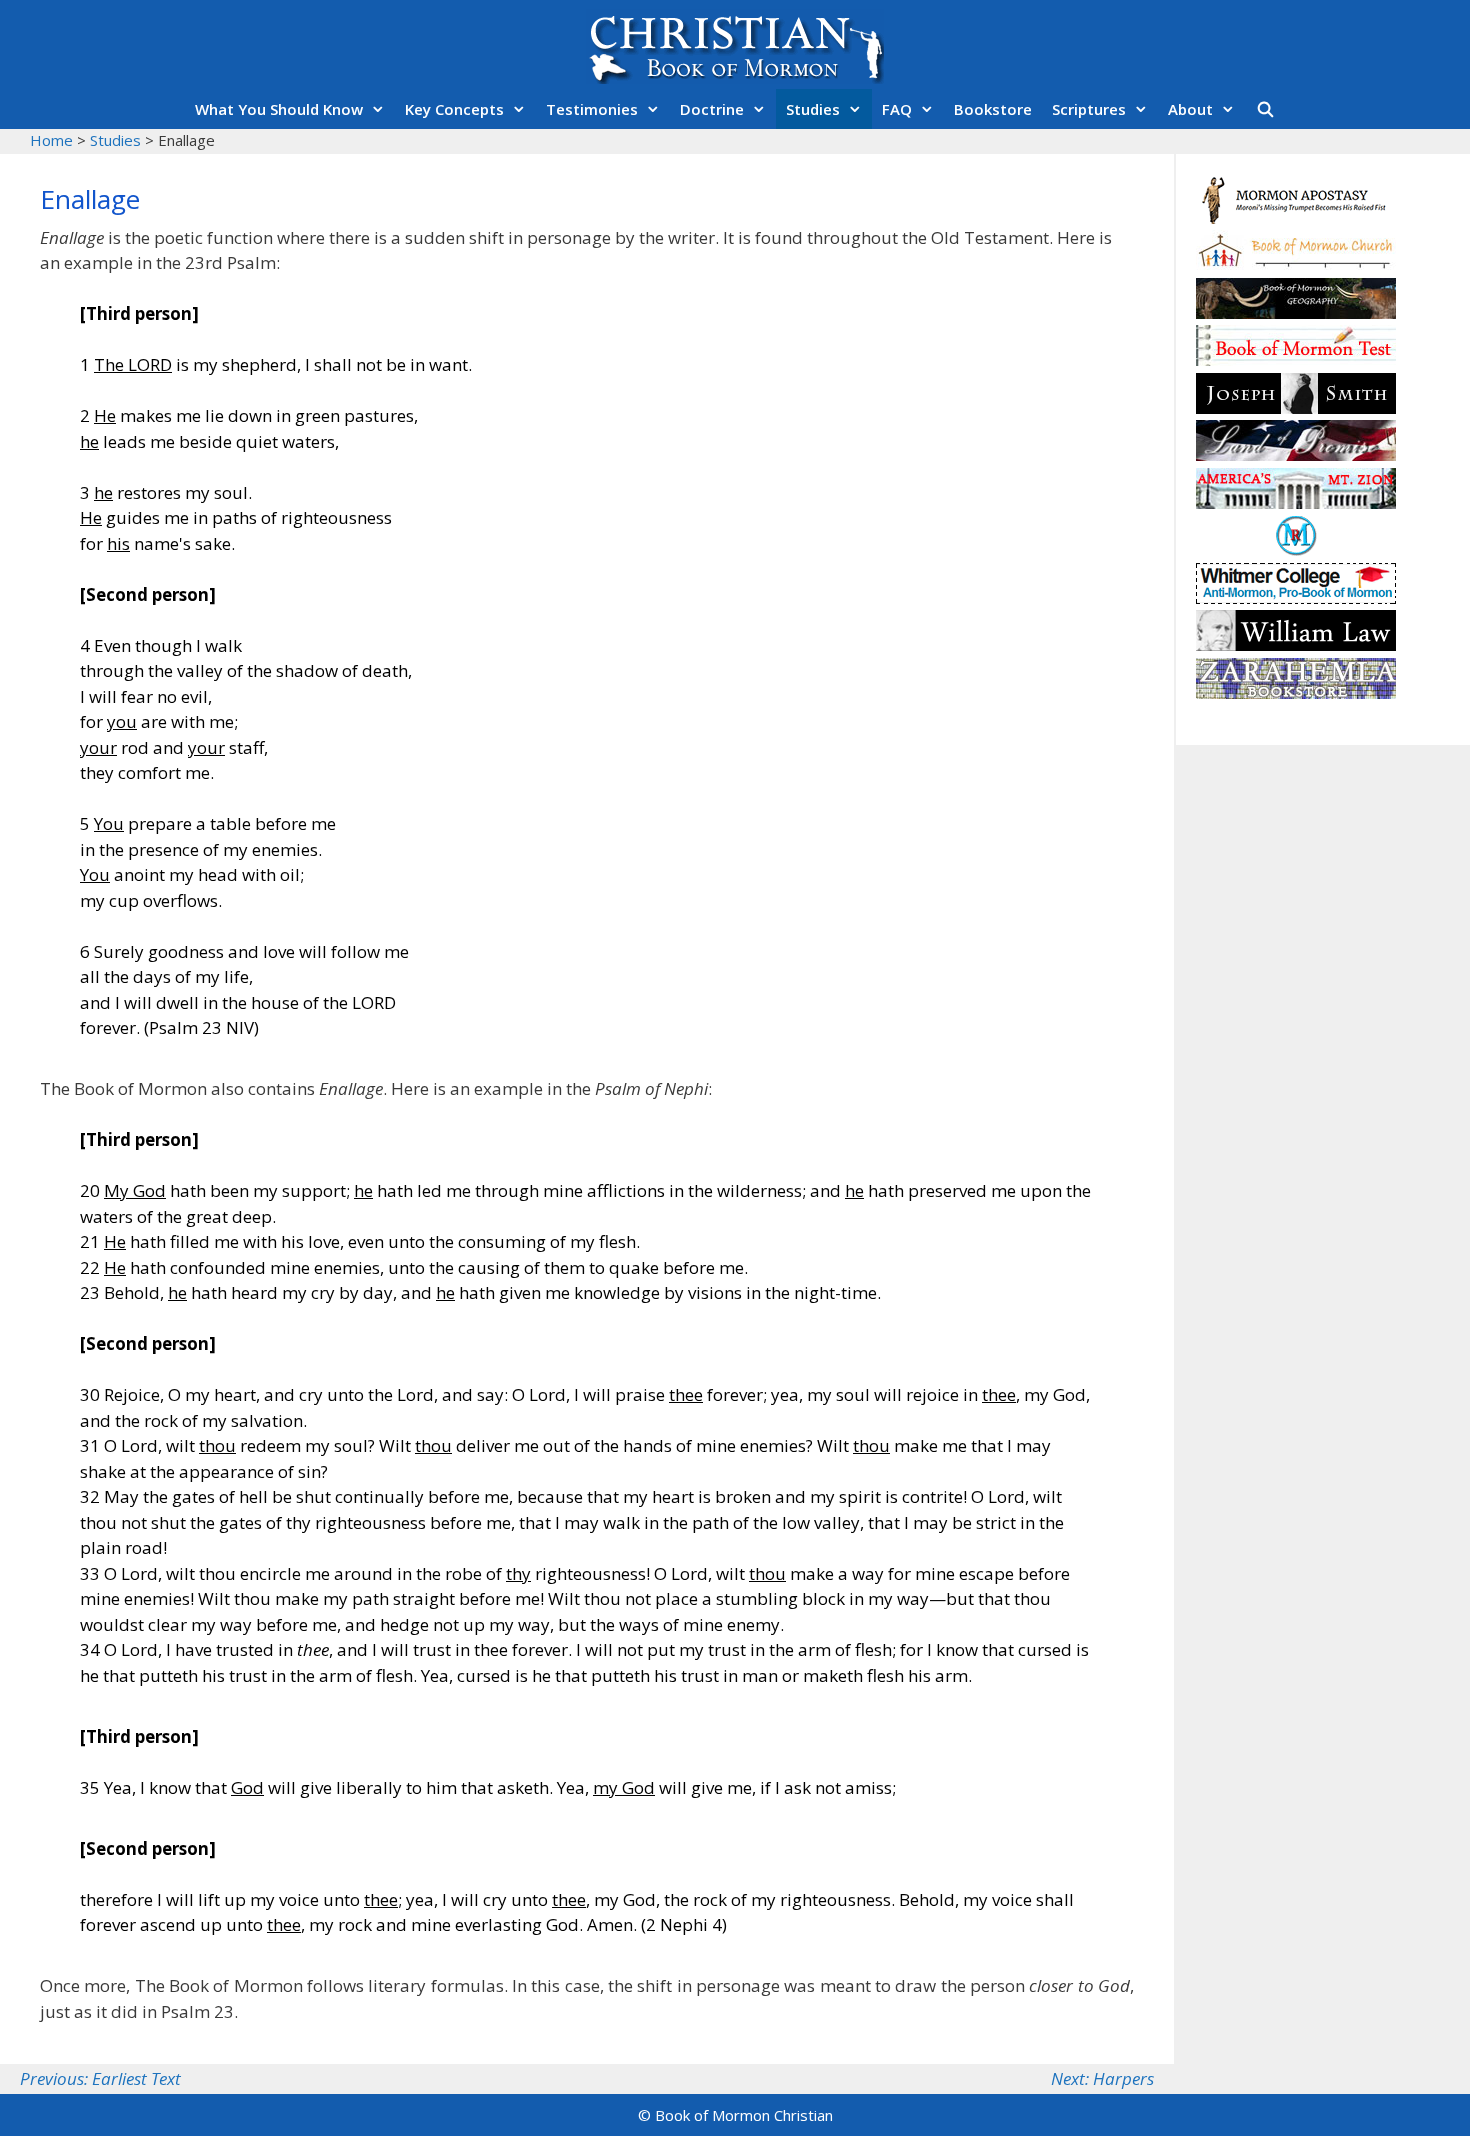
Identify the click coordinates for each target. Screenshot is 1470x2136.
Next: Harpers (1102, 2078)
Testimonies (592, 109)
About (1190, 109)
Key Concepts (454, 109)
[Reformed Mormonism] (1296, 549)
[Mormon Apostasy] (1296, 217)
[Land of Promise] (1296, 454)
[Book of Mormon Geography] (1296, 312)
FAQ (897, 109)
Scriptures (1089, 109)
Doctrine (712, 109)
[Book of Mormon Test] (1296, 359)
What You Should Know (279, 109)
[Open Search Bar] (1264, 109)
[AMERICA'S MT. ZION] (1296, 502)
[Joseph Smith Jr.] (1296, 407)
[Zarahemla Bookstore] (1296, 692)
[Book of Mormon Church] (1296, 264)
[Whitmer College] (1296, 597)
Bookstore (993, 109)
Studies (813, 109)
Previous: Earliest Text (100, 2078)
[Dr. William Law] (1296, 644)
